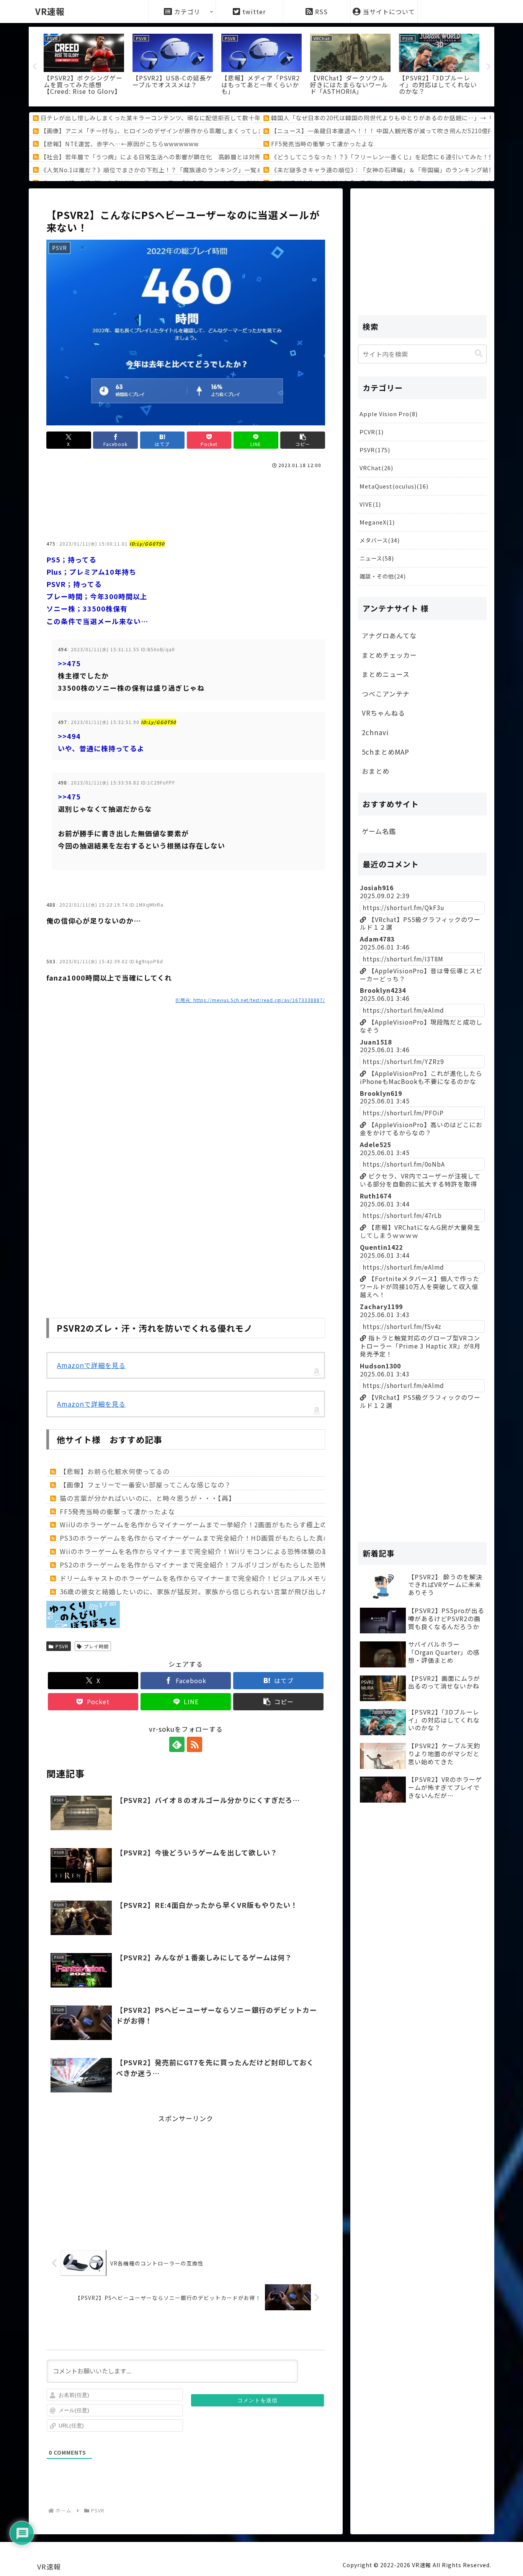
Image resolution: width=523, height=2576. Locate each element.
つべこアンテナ (386, 694)
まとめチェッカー (389, 655)
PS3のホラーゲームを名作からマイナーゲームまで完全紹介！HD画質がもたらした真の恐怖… (205, 1538)
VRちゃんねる (383, 713)
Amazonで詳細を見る (91, 1365)
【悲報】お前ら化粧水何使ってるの (115, 1471)
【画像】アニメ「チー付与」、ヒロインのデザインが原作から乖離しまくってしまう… (158, 131)
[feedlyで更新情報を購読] (177, 1744)
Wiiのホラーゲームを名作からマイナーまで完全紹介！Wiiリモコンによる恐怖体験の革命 (198, 1551)
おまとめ (376, 771)
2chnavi (375, 732)
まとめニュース (386, 674)
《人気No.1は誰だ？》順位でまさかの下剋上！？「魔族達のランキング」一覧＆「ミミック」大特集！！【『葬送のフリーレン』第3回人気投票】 (241, 170)
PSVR (62, 1646)
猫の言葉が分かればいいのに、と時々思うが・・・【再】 (148, 1498)
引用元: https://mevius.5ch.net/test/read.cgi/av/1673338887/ (250, 1000)
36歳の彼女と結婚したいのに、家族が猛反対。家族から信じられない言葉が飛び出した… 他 (202, 1591)
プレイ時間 (96, 1646)
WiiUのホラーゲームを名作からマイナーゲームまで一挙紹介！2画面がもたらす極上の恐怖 (200, 1524)
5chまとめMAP (386, 752)
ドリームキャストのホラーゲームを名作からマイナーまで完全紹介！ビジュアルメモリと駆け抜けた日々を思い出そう (242, 1578)
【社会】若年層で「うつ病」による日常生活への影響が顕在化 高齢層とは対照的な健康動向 (169, 157)
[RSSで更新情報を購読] (194, 1744)
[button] (302, 440)
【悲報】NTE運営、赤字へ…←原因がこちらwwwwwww (120, 144)
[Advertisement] (186, 492)
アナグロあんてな (389, 635)
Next (489, 67)
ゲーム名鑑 (379, 831)
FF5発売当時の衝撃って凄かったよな (322, 144)
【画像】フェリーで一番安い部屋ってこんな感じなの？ (145, 1485)
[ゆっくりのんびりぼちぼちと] (83, 1627)
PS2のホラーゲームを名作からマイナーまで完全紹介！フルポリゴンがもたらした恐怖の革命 (204, 1565)
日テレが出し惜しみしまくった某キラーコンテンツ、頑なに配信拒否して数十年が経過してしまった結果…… (190, 118)
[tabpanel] (84, 65)
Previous (34, 67)
